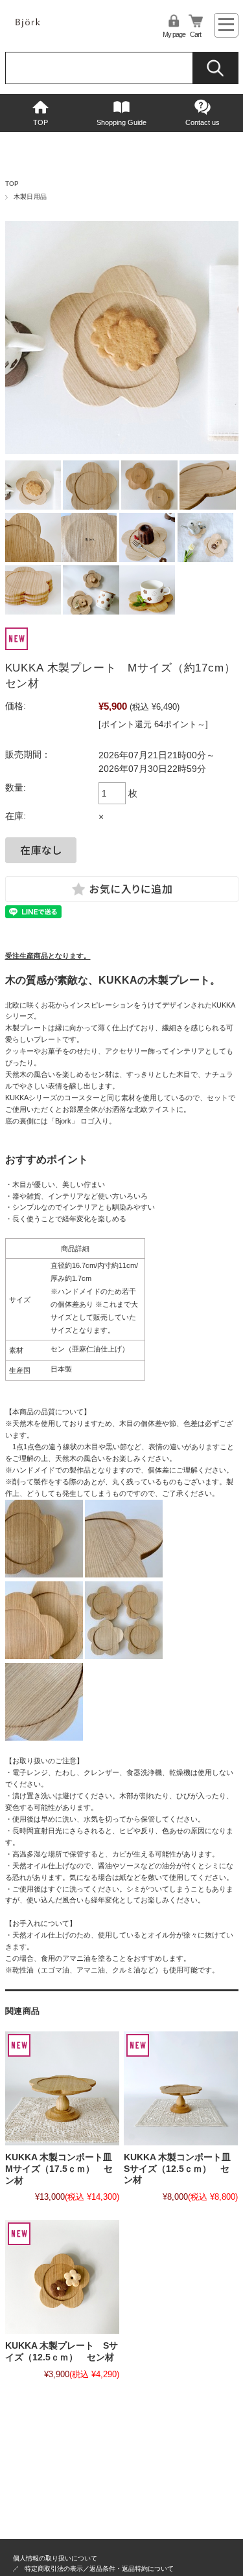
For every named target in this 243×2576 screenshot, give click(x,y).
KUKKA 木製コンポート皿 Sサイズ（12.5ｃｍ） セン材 (182, 2169)
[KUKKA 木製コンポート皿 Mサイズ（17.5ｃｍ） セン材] (62, 2088)
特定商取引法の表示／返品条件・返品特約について (99, 2569)
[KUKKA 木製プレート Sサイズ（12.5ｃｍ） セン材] (62, 2277)
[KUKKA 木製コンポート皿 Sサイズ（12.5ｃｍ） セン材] (181, 2088)
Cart (195, 34)
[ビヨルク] (44, 29)
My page (174, 34)
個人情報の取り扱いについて (55, 2558)
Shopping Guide (121, 122)
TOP (40, 122)
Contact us (202, 122)
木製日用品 (30, 197)
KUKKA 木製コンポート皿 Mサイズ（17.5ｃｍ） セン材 (63, 2169)
